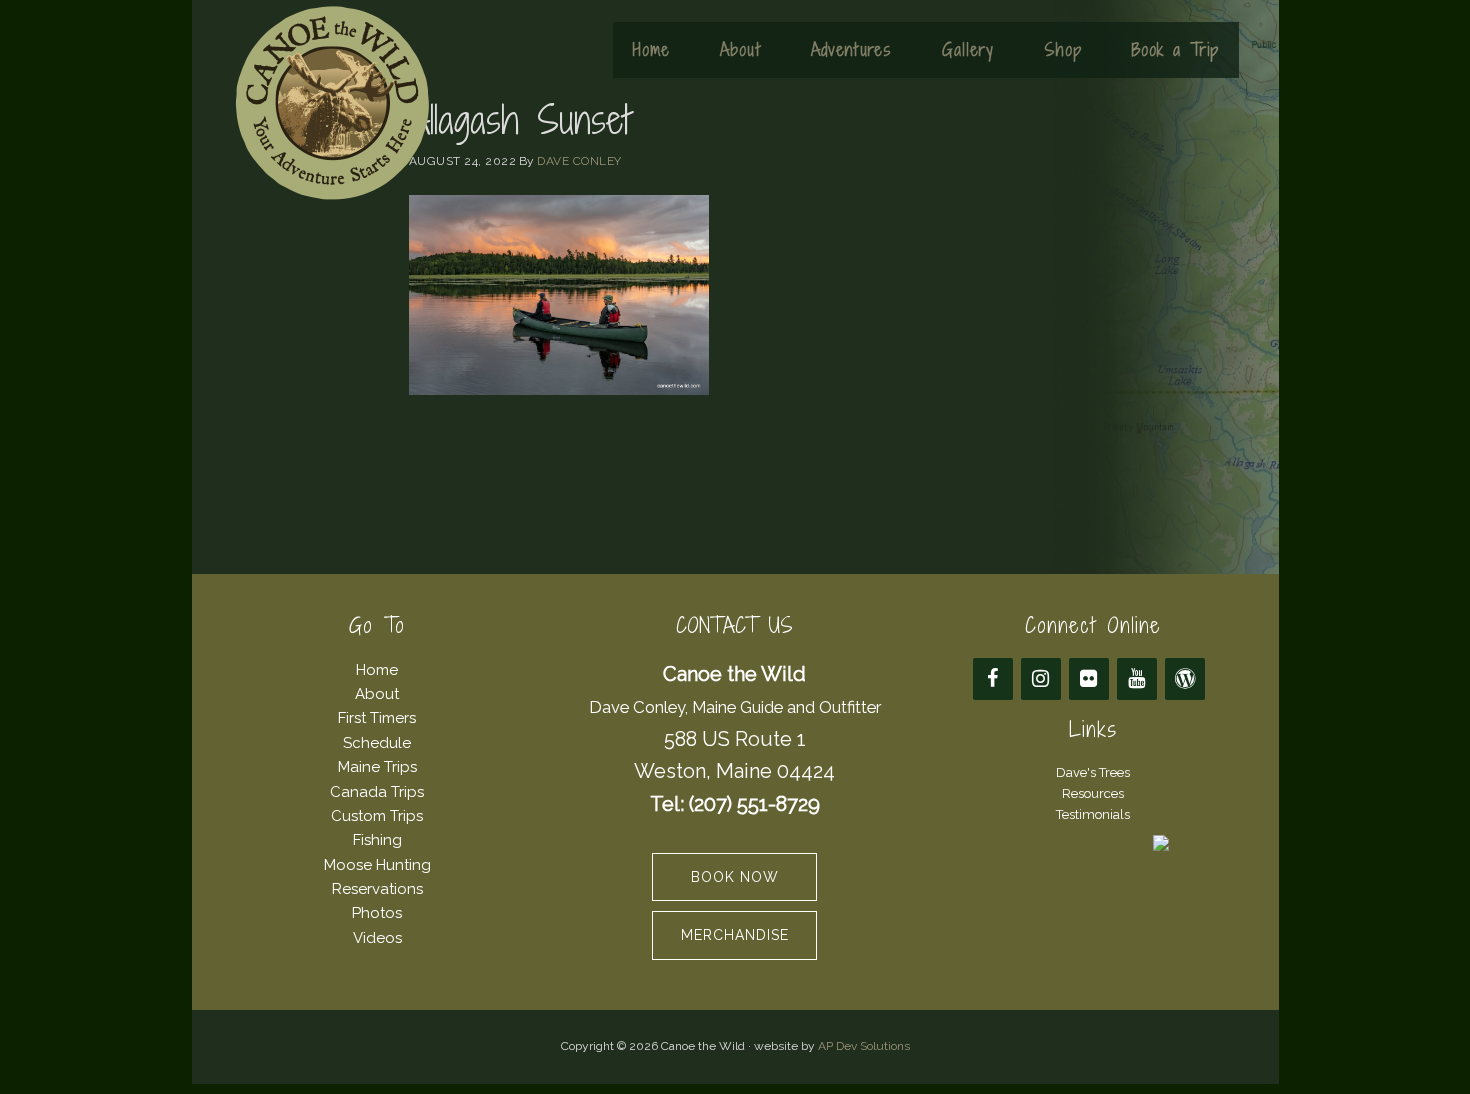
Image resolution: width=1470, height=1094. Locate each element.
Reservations (377, 889)
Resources (1093, 793)
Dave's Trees (1093, 772)
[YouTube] (1137, 679)
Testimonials (1093, 814)
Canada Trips (377, 792)
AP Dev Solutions (864, 1046)
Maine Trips (377, 767)
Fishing (377, 840)
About (377, 694)
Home (377, 670)
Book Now (735, 877)
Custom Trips (377, 816)
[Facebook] (993, 679)
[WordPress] (1185, 679)
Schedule (377, 743)
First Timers (377, 718)
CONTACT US (734, 625)
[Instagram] (1041, 679)
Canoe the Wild (332, 103)
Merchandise (735, 935)
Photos (377, 913)
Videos (377, 938)
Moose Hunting (377, 865)
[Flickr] (1089, 679)
